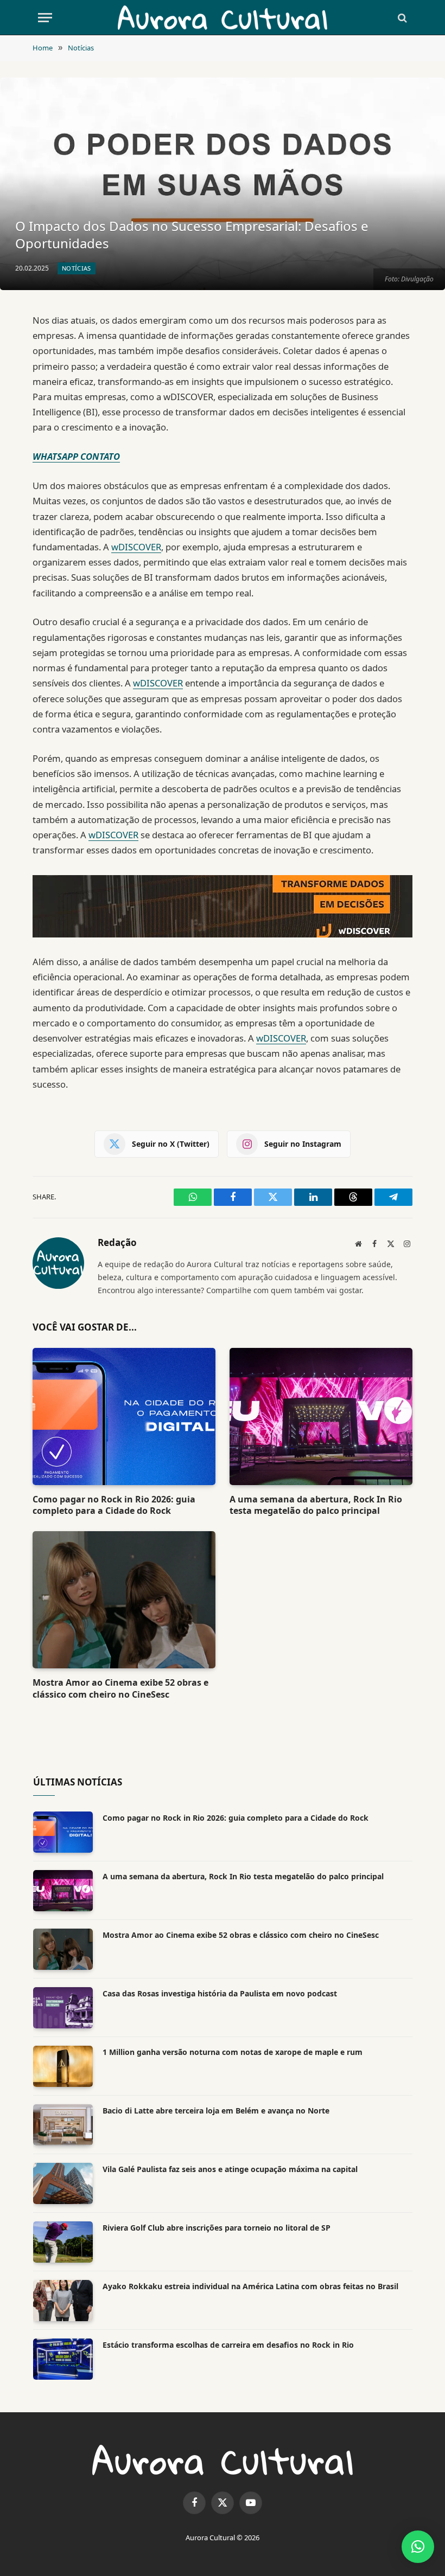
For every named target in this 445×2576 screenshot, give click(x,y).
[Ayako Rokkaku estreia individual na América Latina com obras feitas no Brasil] (63, 2301)
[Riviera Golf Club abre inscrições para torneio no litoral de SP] (63, 2242)
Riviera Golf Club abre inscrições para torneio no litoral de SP (217, 2228)
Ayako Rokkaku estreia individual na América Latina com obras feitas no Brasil (250, 2286)
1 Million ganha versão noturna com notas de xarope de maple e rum (233, 2052)
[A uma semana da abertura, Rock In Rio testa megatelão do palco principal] (321, 1417)
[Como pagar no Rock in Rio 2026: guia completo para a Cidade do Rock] (124, 1417)
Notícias (77, 268)
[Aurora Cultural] (223, 18)
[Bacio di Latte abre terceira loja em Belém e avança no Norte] (63, 2125)
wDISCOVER (136, 547)
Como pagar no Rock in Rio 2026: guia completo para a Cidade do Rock (114, 1505)
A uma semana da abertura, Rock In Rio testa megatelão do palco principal (316, 1505)
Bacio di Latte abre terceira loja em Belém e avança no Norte (216, 2111)
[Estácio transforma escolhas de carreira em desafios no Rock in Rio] (63, 2359)
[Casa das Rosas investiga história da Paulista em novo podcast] (63, 2008)
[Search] (401, 18)
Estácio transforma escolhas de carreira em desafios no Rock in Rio (228, 2345)
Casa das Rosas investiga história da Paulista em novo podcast (220, 1993)
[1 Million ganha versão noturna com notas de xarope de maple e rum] (63, 2066)
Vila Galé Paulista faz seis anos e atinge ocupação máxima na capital (230, 2169)
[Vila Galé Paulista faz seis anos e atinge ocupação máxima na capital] (63, 2183)
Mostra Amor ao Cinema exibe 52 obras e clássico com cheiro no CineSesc (120, 1689)
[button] (418, 2547)
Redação (117, 1243)
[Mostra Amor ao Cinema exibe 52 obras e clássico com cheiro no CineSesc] (124, 1600)
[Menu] (45, 18)
